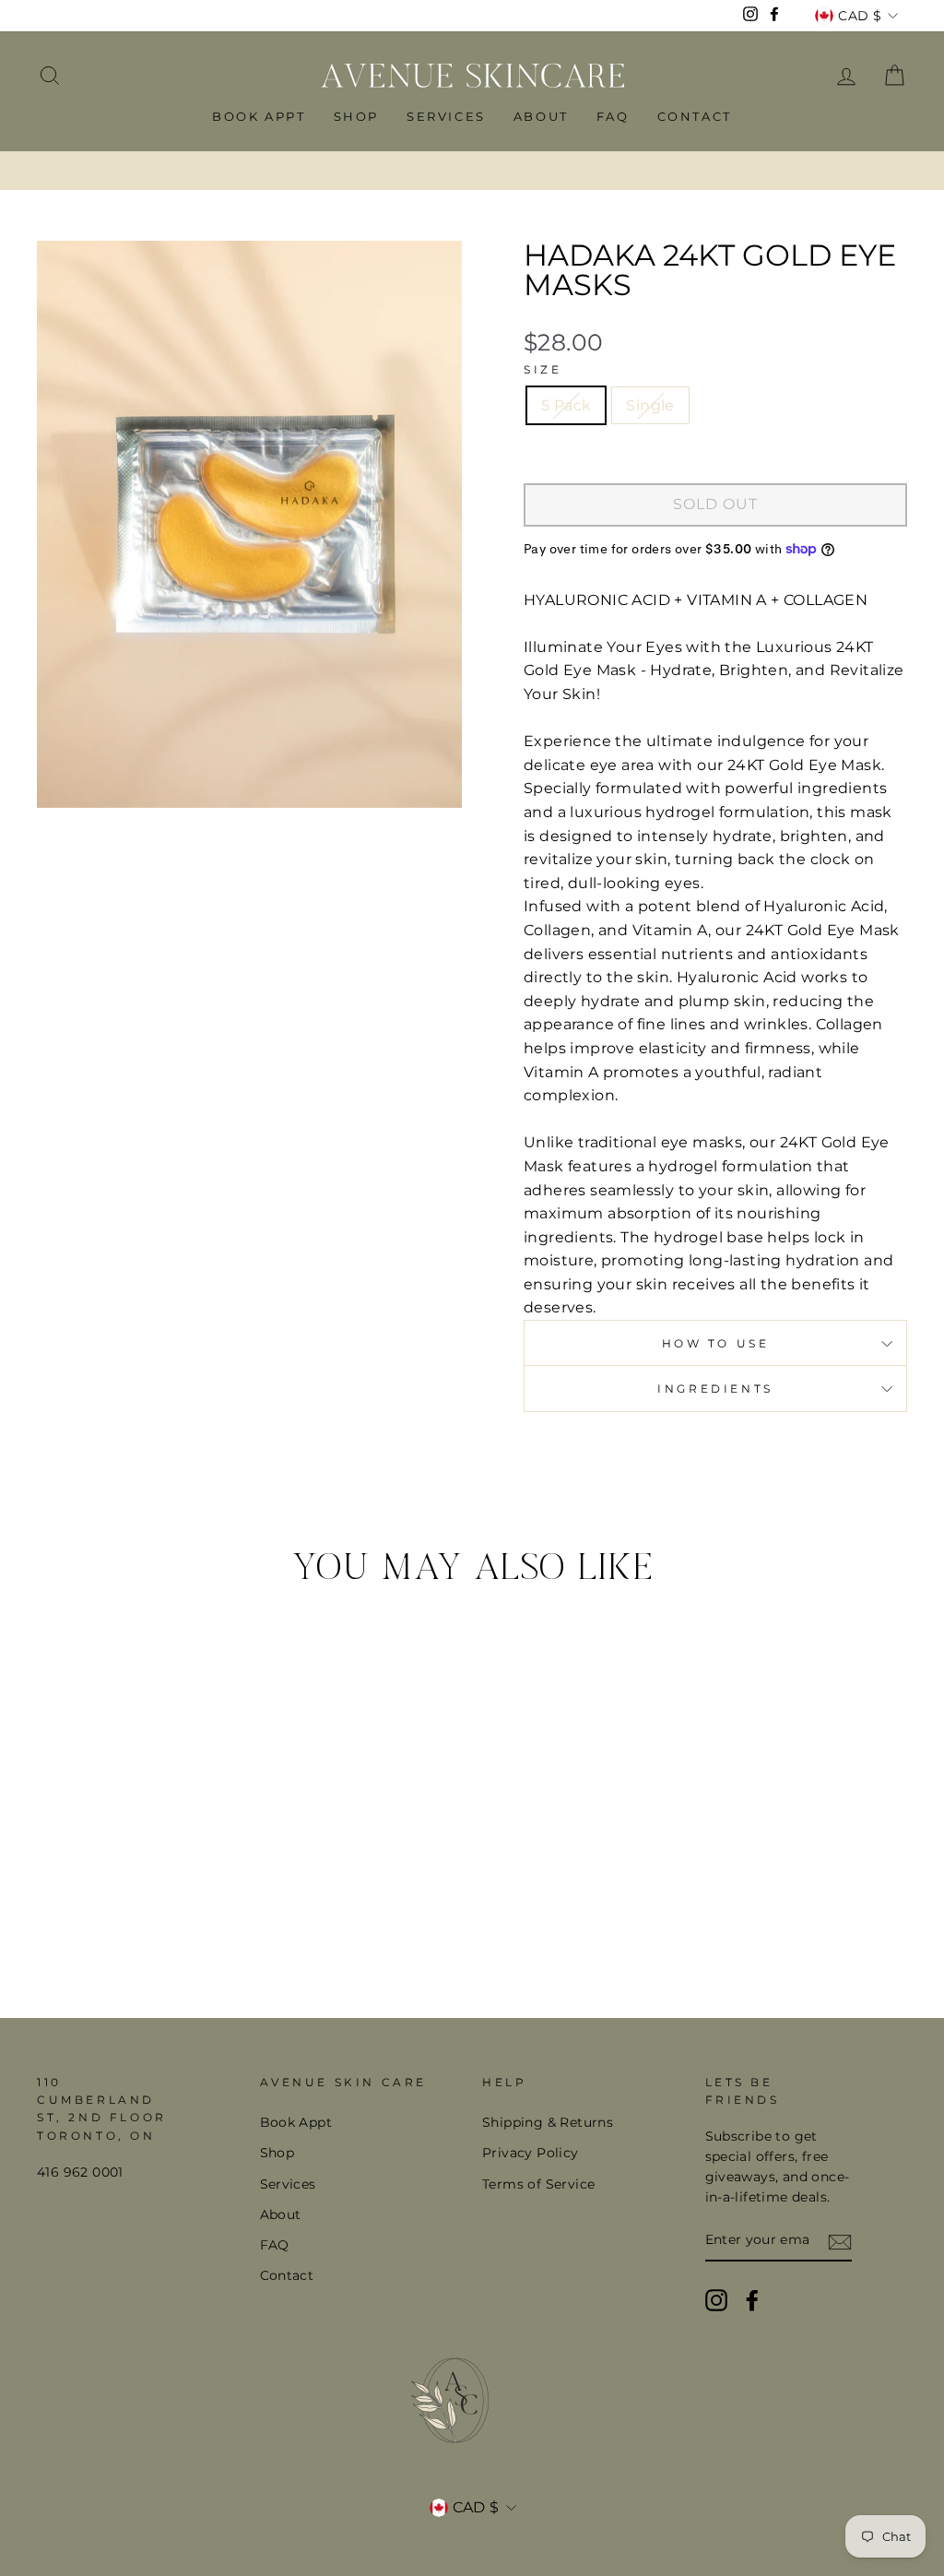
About (541, 116)
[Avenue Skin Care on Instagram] (716, 2300)
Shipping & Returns (548, 2122)
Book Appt (259, 116)
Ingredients (715, 1389)
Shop (356, 116)
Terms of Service (538, 2184)
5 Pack (566, 405)
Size (543, 369)
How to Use (716, 1343)
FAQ (613, 116)
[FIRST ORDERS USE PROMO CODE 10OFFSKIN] (472, 171)
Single (650, 405)
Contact (695, 116)
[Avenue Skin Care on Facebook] (752, 2300)
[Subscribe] (840, 2241)
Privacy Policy (531, 2153)
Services (446, 116)
